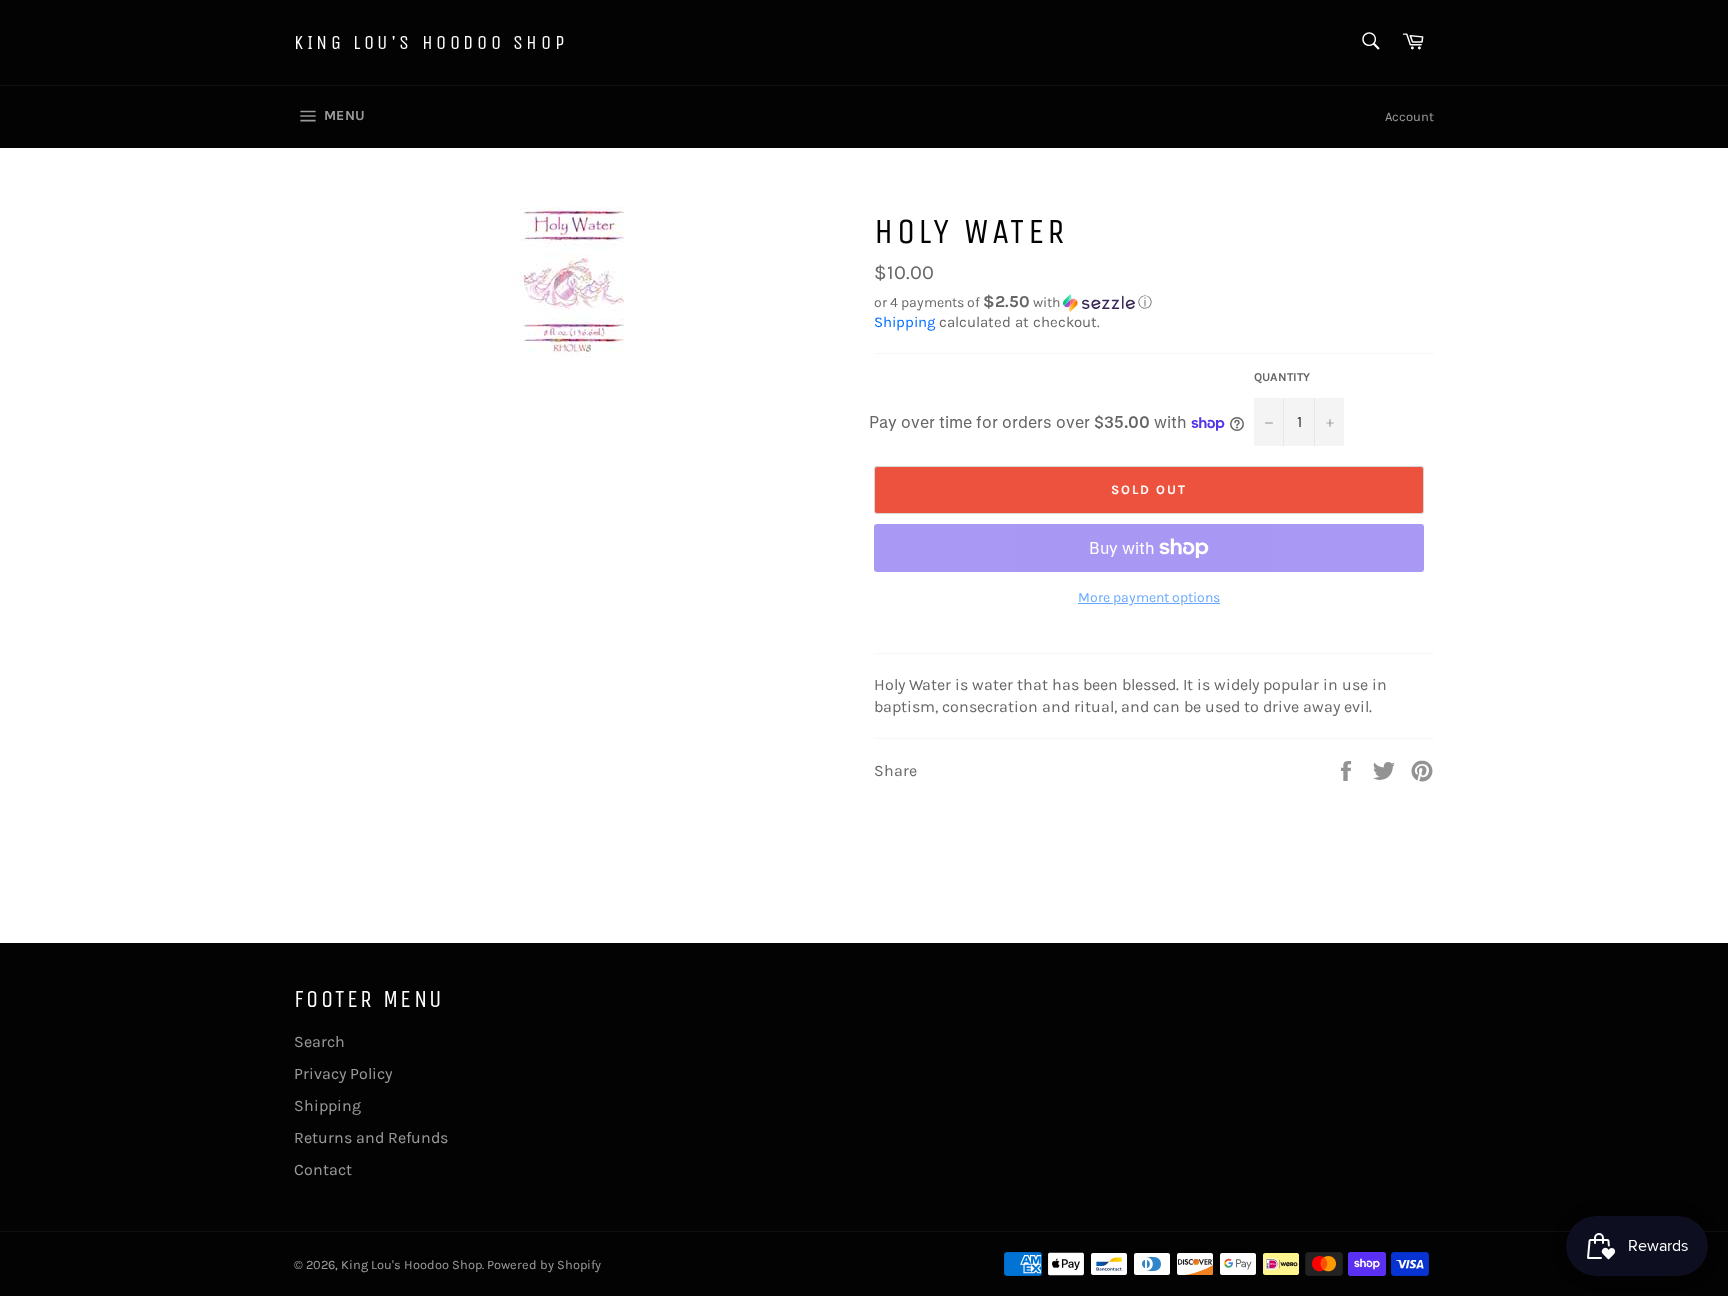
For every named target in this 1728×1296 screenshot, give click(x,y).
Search (319, 1041)
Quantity (1282, 377)
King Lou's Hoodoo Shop (430, 42)
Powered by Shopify (544, 1264)
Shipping (904, 322)
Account (1409, 116)
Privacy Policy (343, 1073)
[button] (1154, 302)
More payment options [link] (1149, 597)
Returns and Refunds (371, 1137)
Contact (323, 1169)
